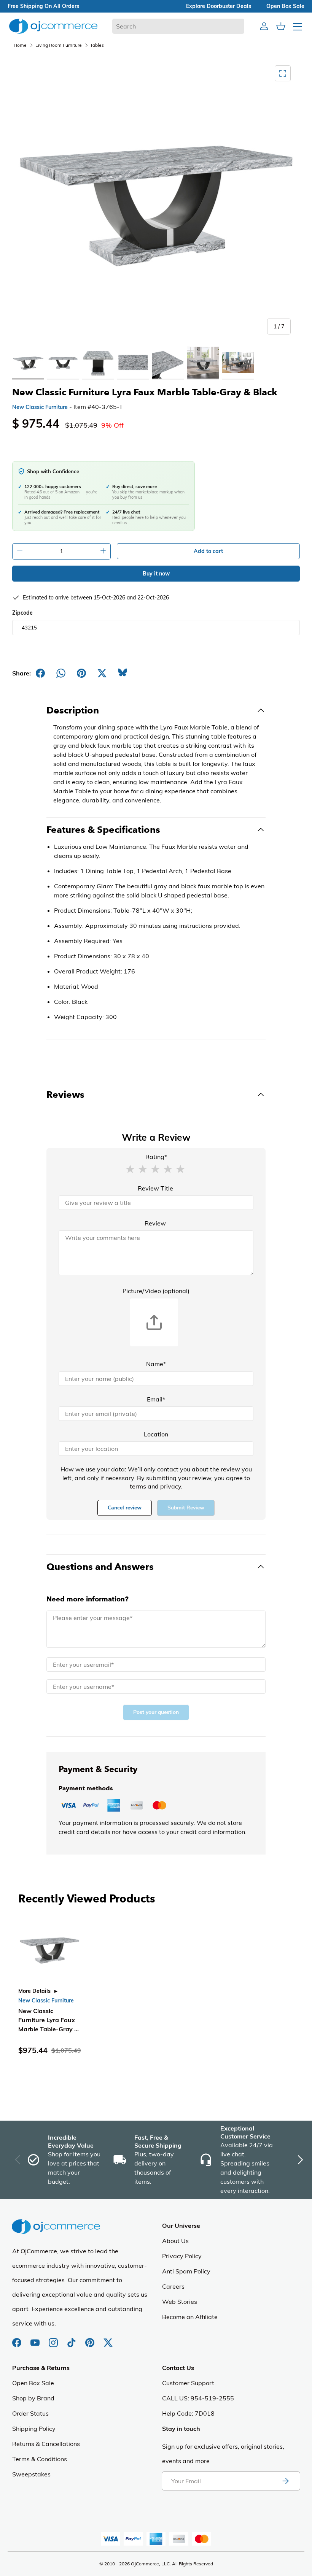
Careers (173, 2286)
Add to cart (208, 551)
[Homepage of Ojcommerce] (53, 26)
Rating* (156, 1157)
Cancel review (125, 1508)
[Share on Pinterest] (81, 673)
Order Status (30, 2413)
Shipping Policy (34, 2429)
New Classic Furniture (40, 407)
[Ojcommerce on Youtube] (36, 2339)
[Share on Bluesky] (123, 673)
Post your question (156, 1712)
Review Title (155, 1188)
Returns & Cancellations (46, 2444)
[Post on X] (102, 673)
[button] (130, 1168)
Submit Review (186, 1508)
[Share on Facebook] (40, 673)
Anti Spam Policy (186, 2271)
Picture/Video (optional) (156, 1291)
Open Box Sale (33, 2383)
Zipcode (22, 613)
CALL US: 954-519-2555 (198, 2398)
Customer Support (188, 2383)
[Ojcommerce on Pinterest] (91, 2339)
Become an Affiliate (190, 2317)
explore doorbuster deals (219, 6)
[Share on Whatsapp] (61, 673)
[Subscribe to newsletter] (285, 2481)
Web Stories (180, 2302)
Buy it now (156, 574)
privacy (171, 1486)
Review (155, 1223)
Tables (97, 45)
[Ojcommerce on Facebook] (18, 2339)
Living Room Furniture (59, 45)
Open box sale (285, 6)
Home (20, 45)
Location (156, 1434)
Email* (156, 1399)
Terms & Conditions (40, 2459)
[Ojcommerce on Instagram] (54, 2339)
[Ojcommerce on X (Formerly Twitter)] (108, 2339)
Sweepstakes (31, 2474)
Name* (156, 1364)
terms (138, 1486)
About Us (175, 2241)
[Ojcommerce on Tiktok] (72, 2339)
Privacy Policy (182, 2256)
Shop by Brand (33, 2398)
